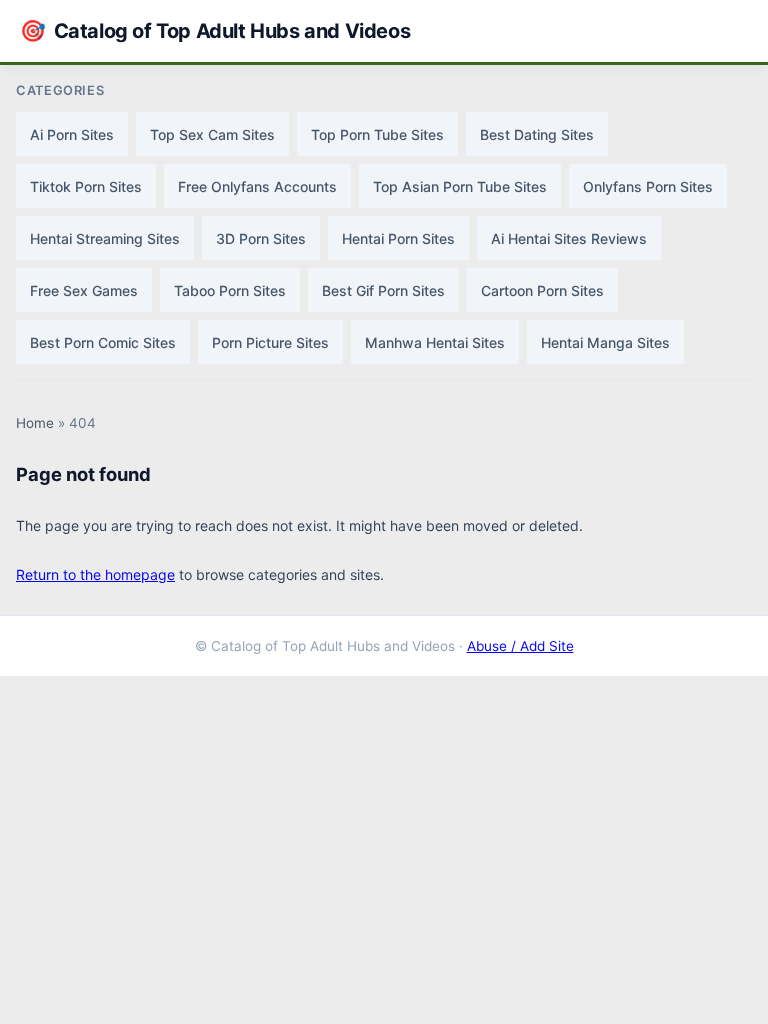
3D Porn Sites (261, 238)
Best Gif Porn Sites (383, 290)
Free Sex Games (84, 290)
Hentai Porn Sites (398, 238)
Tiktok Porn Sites (86, 186)
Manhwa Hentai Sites (435, 342)
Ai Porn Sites (72, 134)
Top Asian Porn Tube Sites (460, 186)
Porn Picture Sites (270, 342)
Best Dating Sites (537, 134)
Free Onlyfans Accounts (257, 186)
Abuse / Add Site (520, 646)
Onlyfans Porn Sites (648, 186)
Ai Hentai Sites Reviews (569, 238)
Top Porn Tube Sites (377, 134)
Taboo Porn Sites (230, 290)
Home (35, 423)
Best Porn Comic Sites (103, 342)
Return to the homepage (95, 574)
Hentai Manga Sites (605, 342)
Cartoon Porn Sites (542, 290)
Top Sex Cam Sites (212, 134)
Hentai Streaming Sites (105, 238)
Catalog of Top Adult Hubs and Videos (215, 30)
